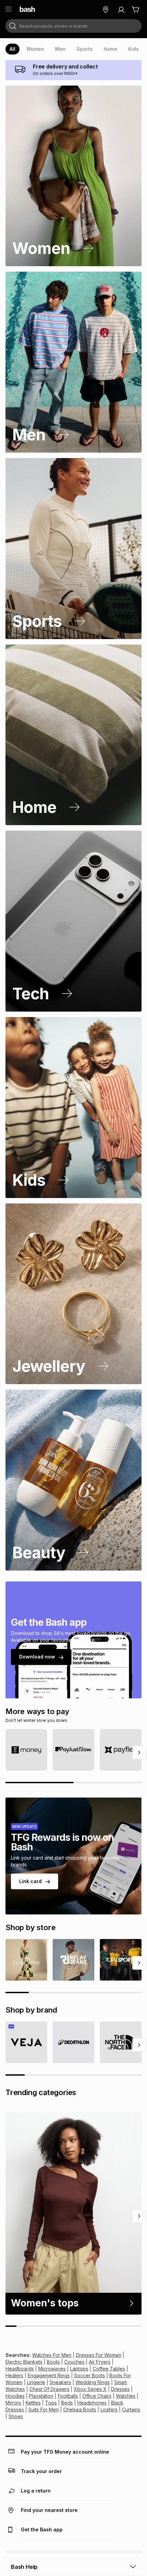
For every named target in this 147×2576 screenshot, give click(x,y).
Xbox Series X (90, 2389)
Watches (126, 2396)
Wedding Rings (93, 2382)
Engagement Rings (49, 2375)
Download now (37, 1657)
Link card (30, 1881)
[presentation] (12, 49)
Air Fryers (100, 2362)
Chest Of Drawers (49, 2389)
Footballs (68, 2396)
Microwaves (52, 2369)
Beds (67, 2403)
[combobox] (73, 26)
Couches (74, 2362)
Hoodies (15, 2396)
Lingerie (36, 2382)
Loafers (109, 2410)
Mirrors (13, 2403)
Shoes (16, 2416)
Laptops (79, 2369)
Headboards (20, 2369)
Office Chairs (97, 2396)
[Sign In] (121, 10)
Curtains (131, 2410)
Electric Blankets (24, 2362)
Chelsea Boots (80, 2410)
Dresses (120, 2389)
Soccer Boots (90, 2375)
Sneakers (60, 2382)
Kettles (33, 2403)
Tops (51, 2403)
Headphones (92, 2403)
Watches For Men (52, 2355)
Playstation (41, 2396)
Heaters (14, 2375)
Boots (53, 2362)
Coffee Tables (109, 2369)
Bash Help (24, 2567)
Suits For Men (44, 2410)
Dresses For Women (99, 2355)
